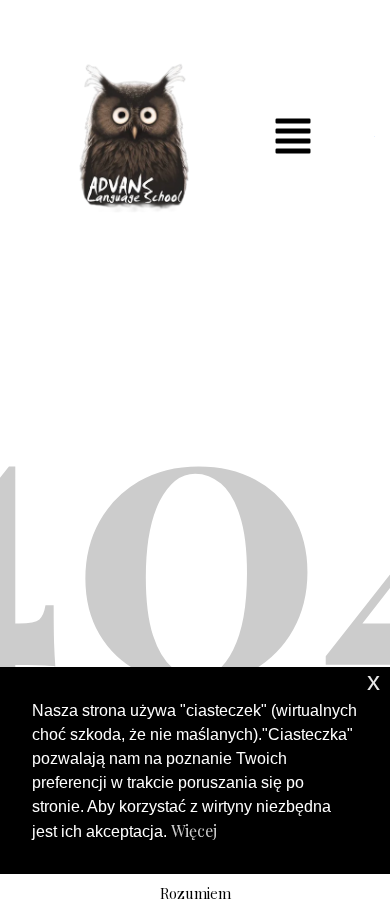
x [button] (373, 681)
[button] (293, 137)
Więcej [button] (194, 830)
